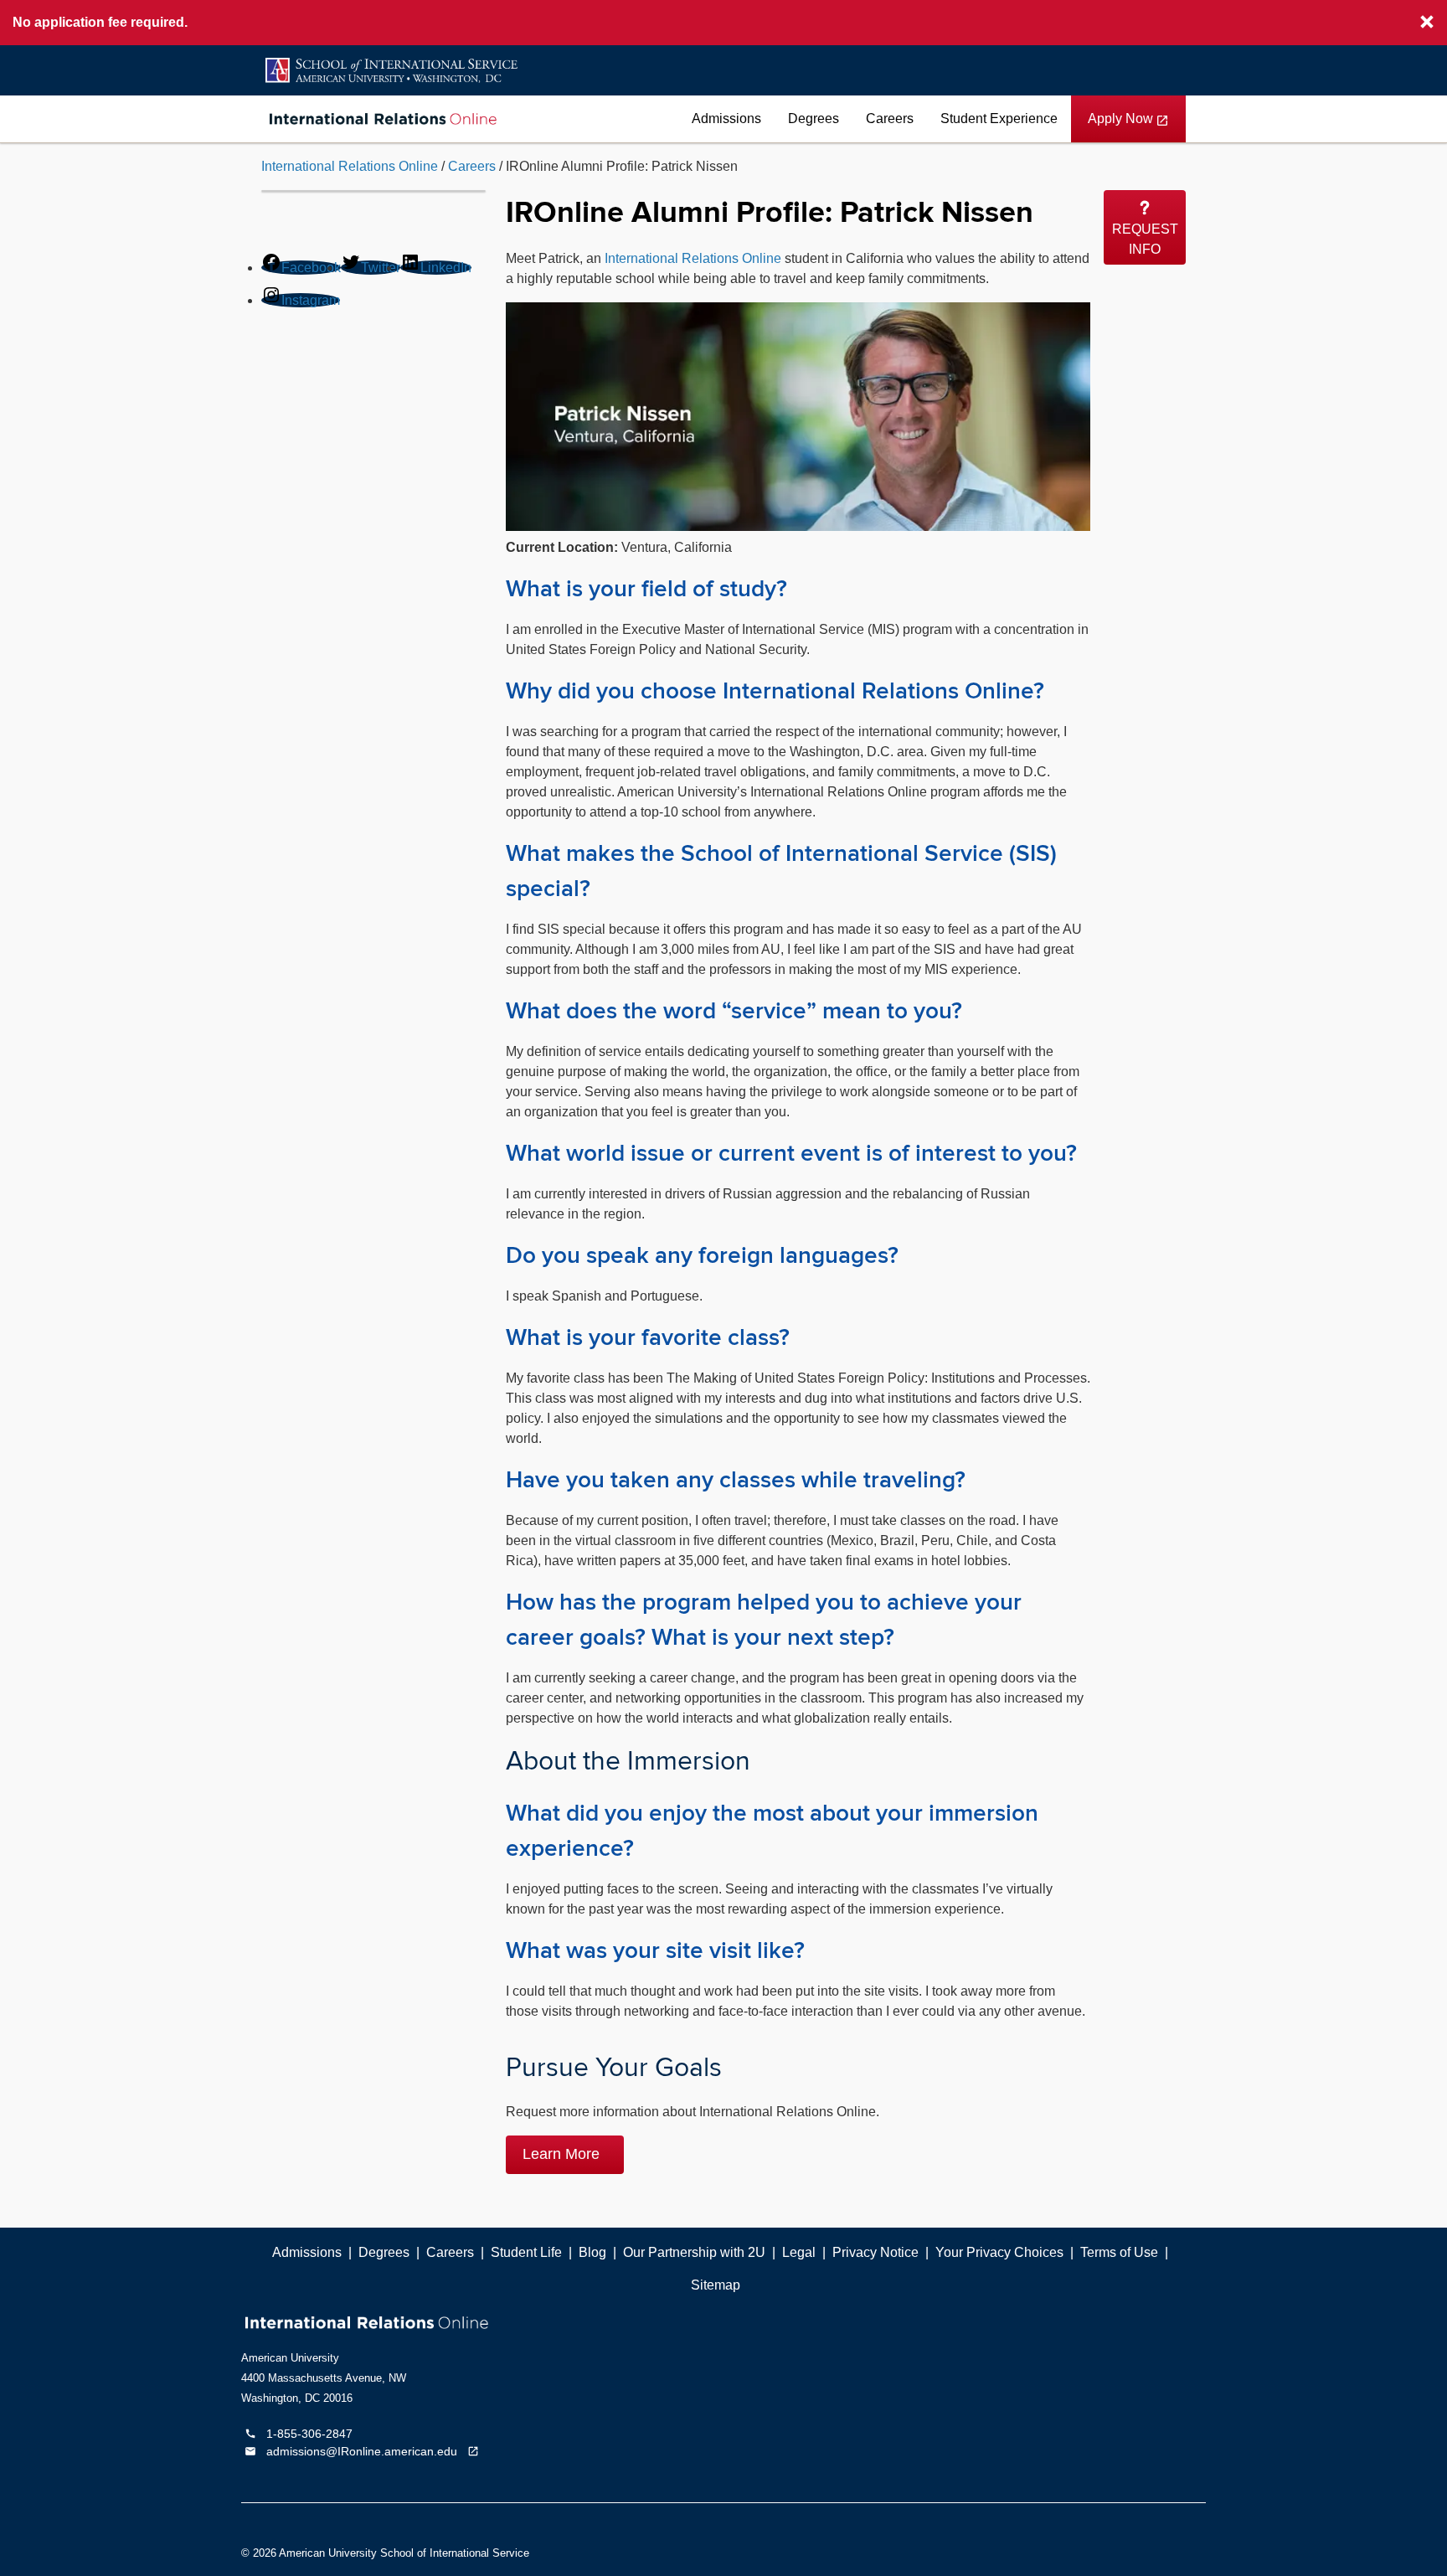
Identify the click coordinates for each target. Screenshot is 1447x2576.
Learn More (563, 2154)
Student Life (526, 2252)
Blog (592, 2252)
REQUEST (1145, 239)
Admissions (726, 118)
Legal (799, 2252)
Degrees (814, 118)
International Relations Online (350, 166)
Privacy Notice (875, 2252)
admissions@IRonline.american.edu (365, 2452)
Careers (890, 118)
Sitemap (716, 2285)
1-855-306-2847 (299, 2434)
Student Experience (999, 118)
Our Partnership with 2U (694, 2252)
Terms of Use (1119, 2252)
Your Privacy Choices (999, 2252)
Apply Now (1128, 127)
